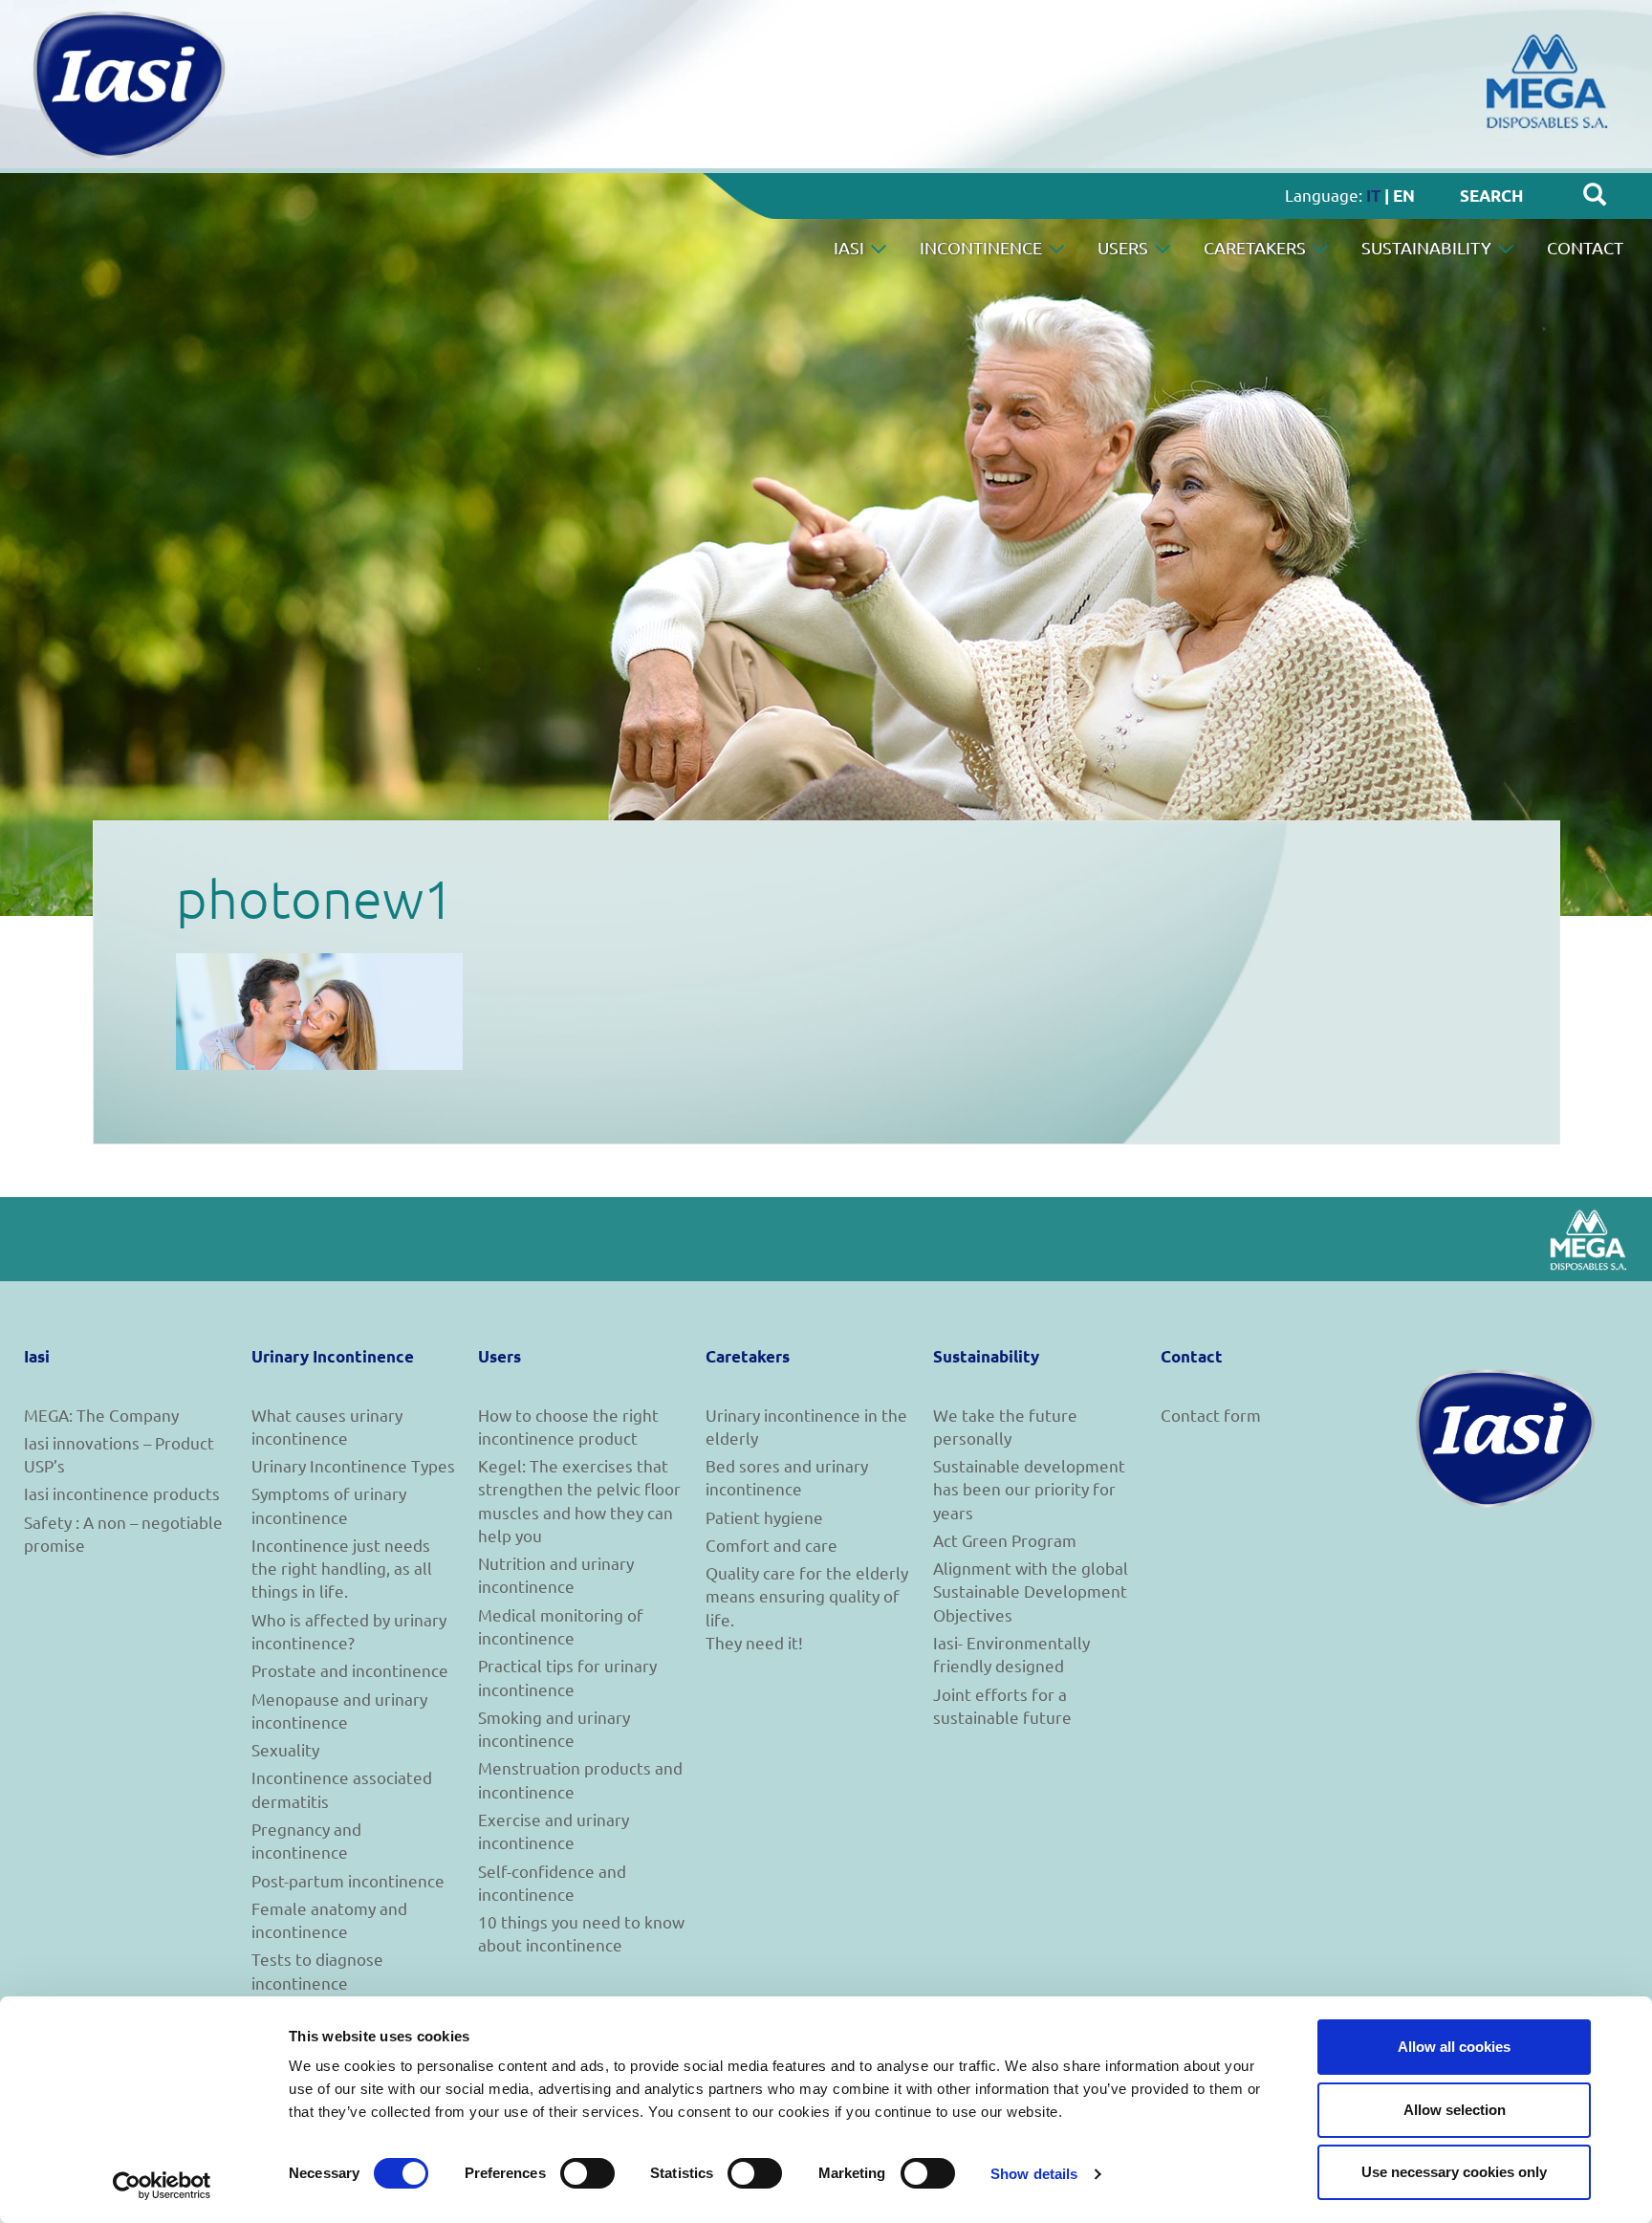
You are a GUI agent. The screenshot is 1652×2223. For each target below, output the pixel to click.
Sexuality (285, 1749)
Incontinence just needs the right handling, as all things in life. (342, 1568)
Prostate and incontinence (350, 1670)
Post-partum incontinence (348, 1880)
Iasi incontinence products (122, 1493)
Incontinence (983, 247)
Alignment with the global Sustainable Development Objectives (1031, 1591)
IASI (851, 247)
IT (1373, 196)
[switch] (587, 2173)
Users (1125, 247)
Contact (1585, 247)
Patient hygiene (764, 1517)
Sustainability (1428, 247)
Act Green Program (1005, 1540)
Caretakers (1257, 247)
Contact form (1211, 1415)
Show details (1034, 2174)
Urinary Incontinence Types (353, 1465)
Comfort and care (772, 1545)
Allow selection (1455, 2110)
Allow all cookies (1454, 2047)
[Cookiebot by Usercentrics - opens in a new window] (162, 2186)
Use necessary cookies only (1454, 2172)
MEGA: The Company (101, 1415)
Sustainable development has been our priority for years (1029, 1489)
